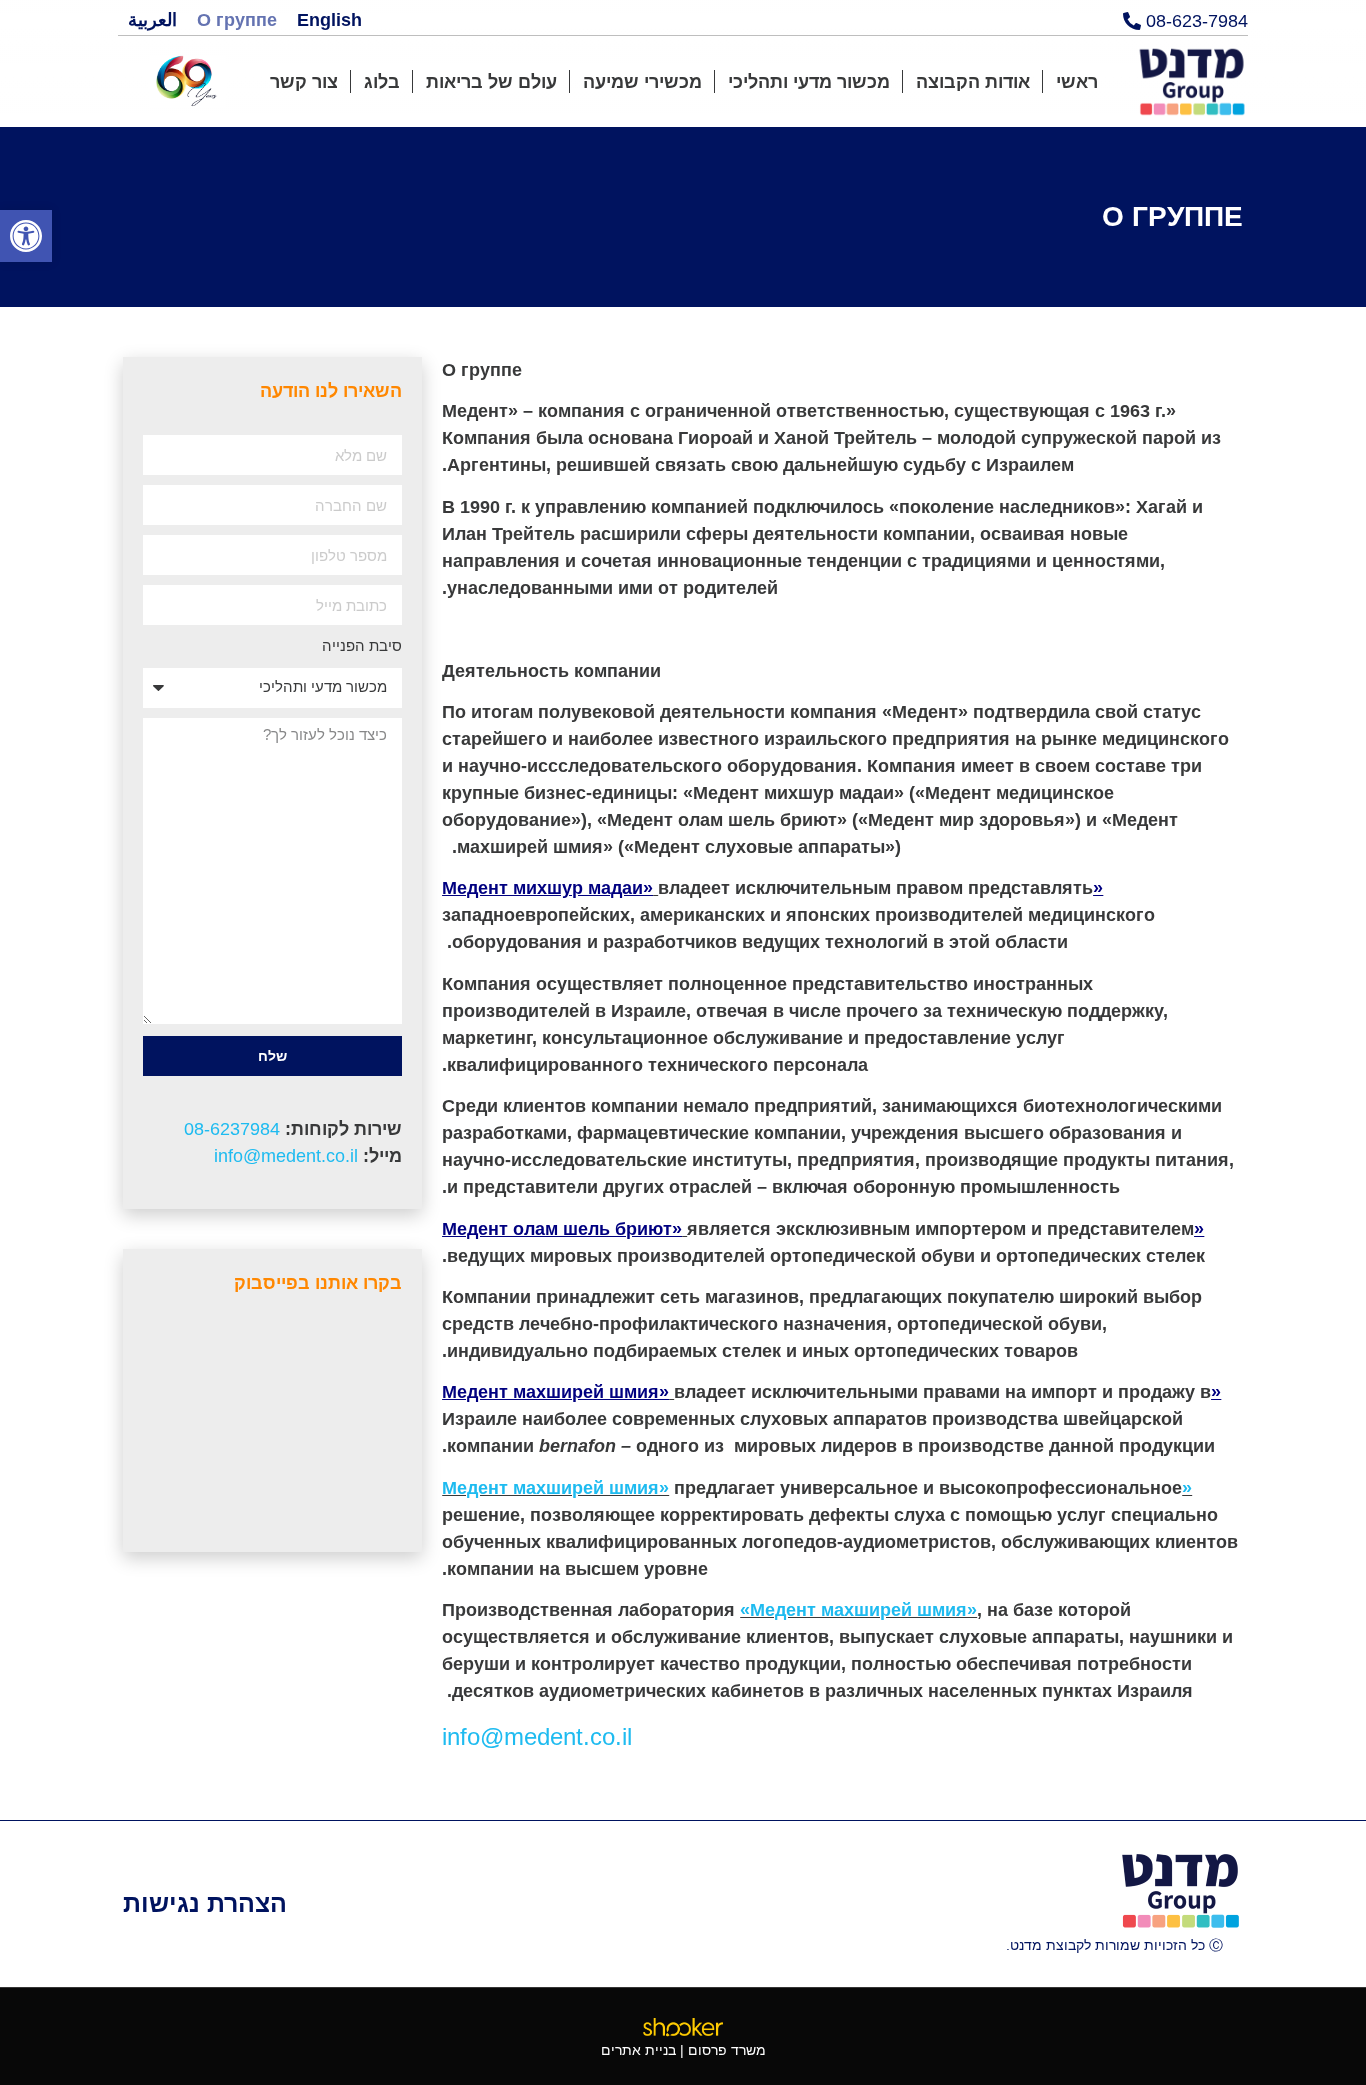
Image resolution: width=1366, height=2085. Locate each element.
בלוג (382, 82)
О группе (237, 20)
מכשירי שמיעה (642, 82)
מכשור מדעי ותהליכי (809, 82)
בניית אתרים (638, 2050)
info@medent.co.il (286, 1156)
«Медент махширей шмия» (858, 1610)
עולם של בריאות (491, 82)
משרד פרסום (727, 2050)
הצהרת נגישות (205, 1903)
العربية (152, 20)
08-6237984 (232, 1129)
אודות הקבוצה (973, 82)
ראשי (1077, 82)
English (329, 20)
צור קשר (304, 82)
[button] (26, 236)
